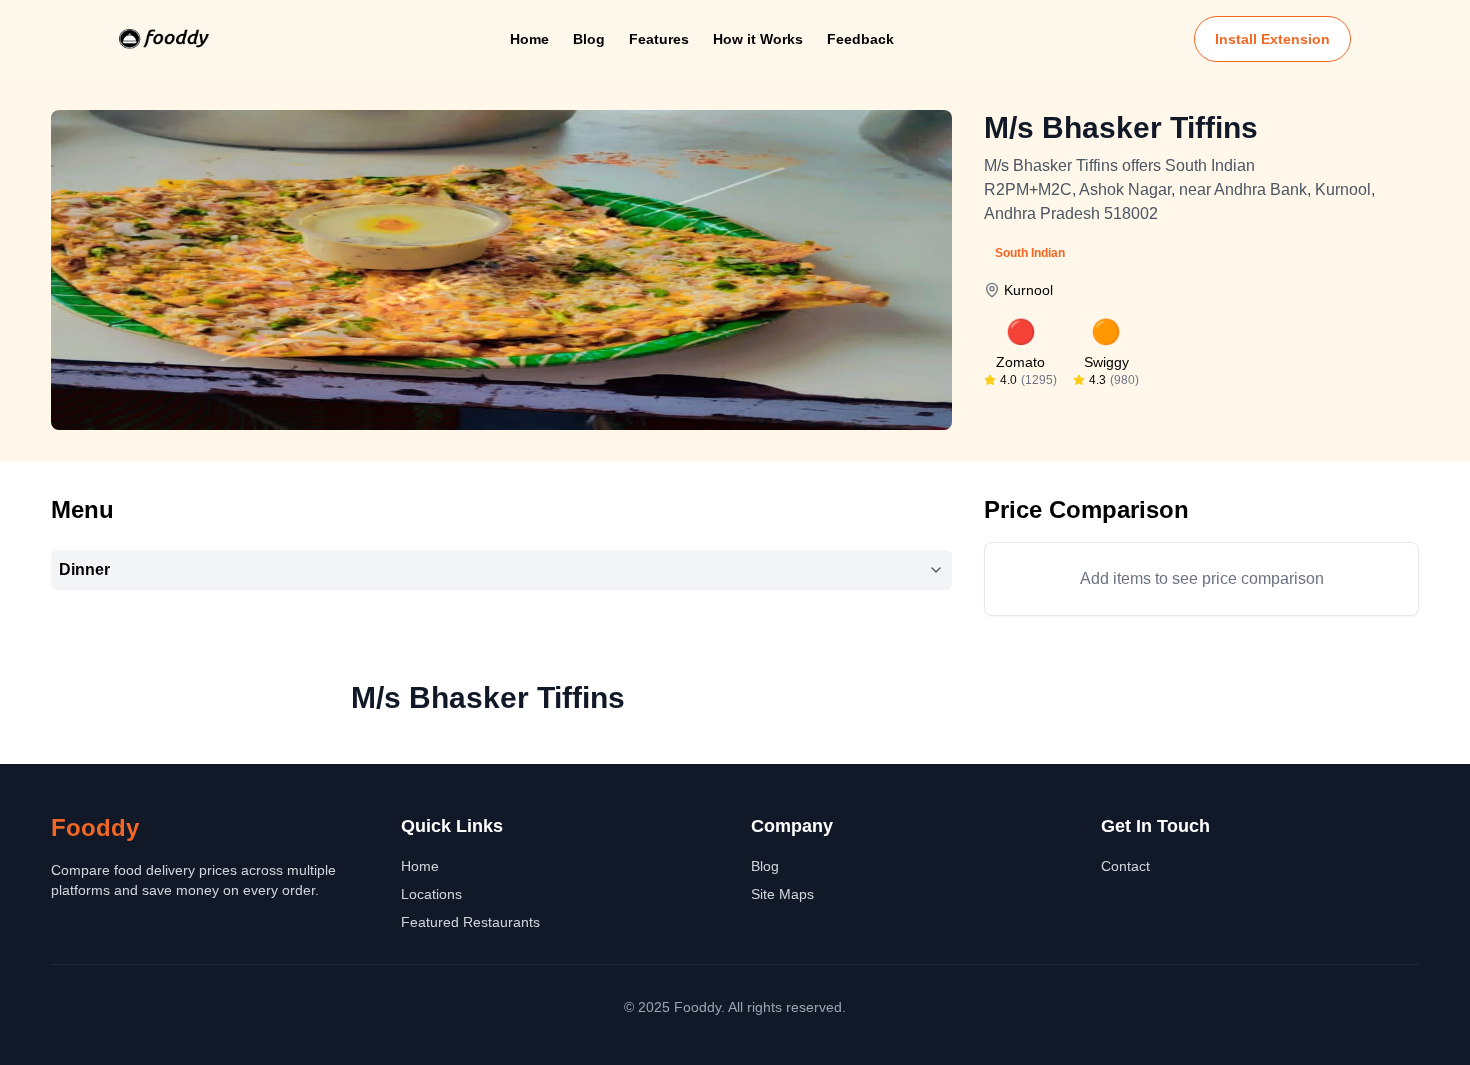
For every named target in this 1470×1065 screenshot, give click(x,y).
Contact (1125, 866)
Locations (431, 894)
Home (529, 39)
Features (659, 39)
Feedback (860, 39)
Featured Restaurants (470, 922)
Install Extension (1272, 39)
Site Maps (782, 894)
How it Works (758, 39)
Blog (589, 39)
